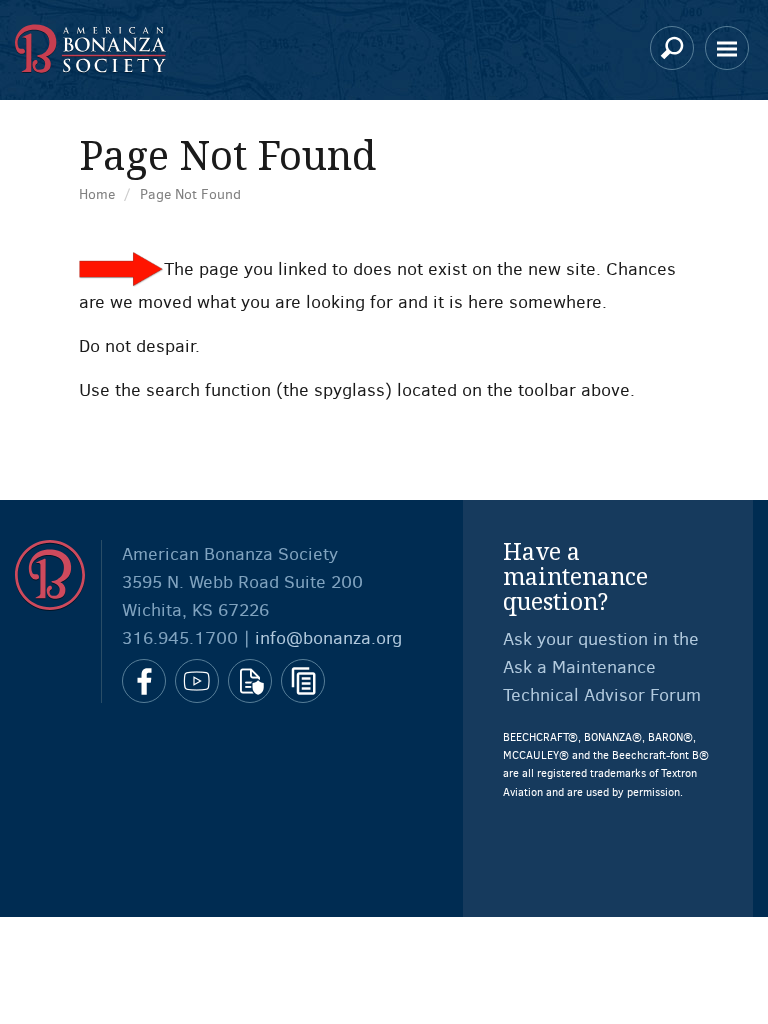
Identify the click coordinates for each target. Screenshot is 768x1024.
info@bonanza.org (328, 638)
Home (97, 194)
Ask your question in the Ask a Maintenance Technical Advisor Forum (602, 667)
